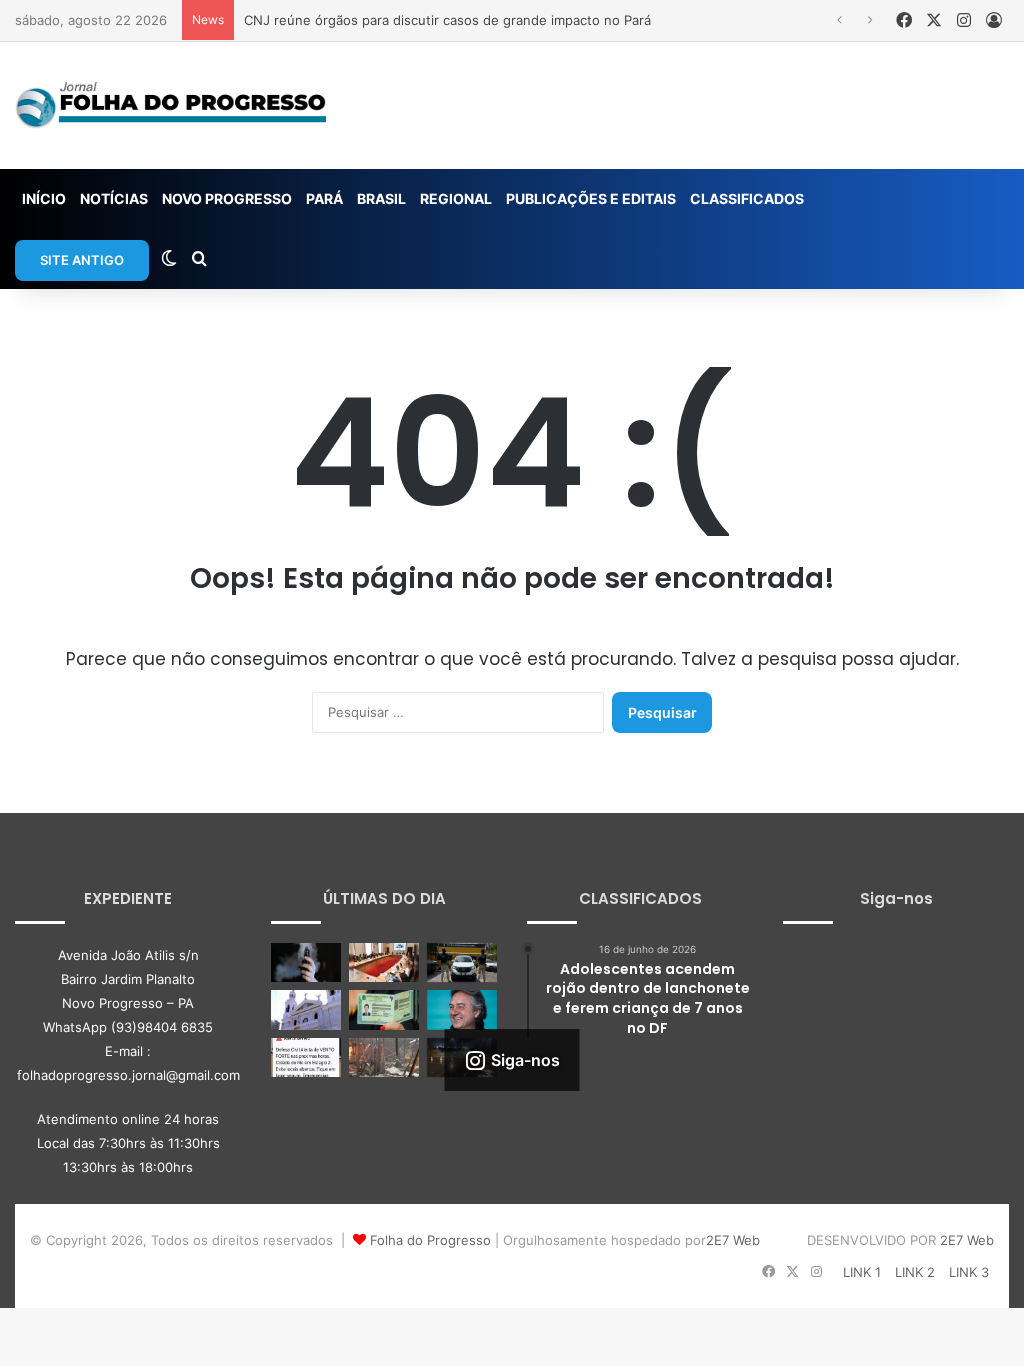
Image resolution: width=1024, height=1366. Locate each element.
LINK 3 (969, 1272)
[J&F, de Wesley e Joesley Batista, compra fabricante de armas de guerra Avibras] (462, 1009)
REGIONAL (456, 198)
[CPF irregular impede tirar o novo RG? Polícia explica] (384, 1009)
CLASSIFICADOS (747, 198)
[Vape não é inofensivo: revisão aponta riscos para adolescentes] (306, 962)
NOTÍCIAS (114, 198)
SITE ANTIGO (82, 260)
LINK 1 (862, 1272)
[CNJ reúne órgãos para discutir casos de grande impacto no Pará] (384, 962)
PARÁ (324, 198)
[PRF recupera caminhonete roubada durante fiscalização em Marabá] (462, 962)
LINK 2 (915, 1272)
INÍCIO (44, 198)
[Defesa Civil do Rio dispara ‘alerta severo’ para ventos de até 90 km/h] (306, 1057)
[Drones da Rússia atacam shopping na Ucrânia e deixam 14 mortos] (384, 1057)
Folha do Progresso (430, 1240)
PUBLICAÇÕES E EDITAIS (591, 198)
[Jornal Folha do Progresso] (170, 105)
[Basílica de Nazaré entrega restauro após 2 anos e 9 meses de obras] (306, 1009)
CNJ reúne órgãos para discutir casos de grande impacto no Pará (447, 20)
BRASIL (381, 198)
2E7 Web (733, 1240)
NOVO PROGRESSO (227, 198)
